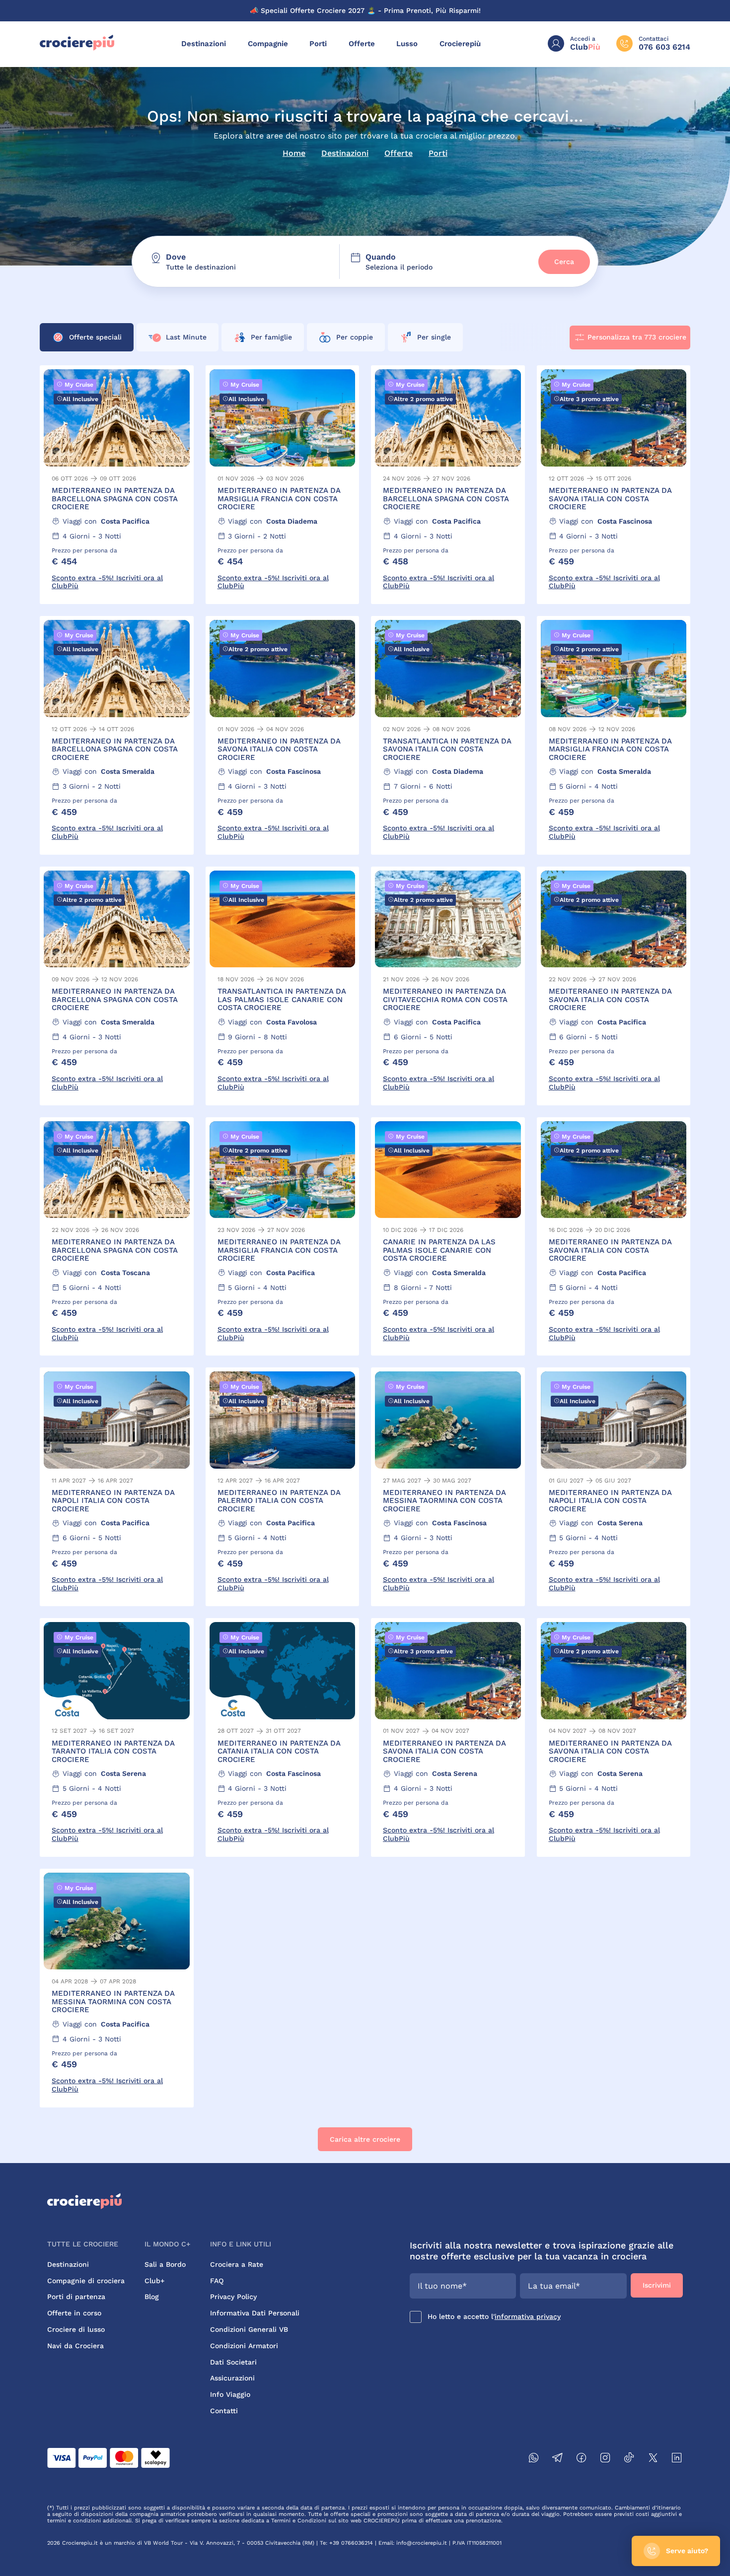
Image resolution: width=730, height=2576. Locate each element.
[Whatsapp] (534, 2459)
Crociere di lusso (76, 2329)
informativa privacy (528, 2316)
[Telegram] (558, 2459)
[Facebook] (582, 2459)
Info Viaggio (230, 2394)
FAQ (217, 2281)
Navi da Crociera (75, 2346)
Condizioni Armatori (244, 2346)
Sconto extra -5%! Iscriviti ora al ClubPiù (107, 582)
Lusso (407, 44)
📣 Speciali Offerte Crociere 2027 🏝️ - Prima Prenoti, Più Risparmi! (365, 10)
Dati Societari (233, 2362)
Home (294, 153)
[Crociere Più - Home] (77, 48)
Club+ (154, 2281)
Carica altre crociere (365, 2139)
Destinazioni (204, 44)
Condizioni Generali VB (249, 2329)
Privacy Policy (233, 2297)
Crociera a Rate (237, 2264)
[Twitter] (653, 2459)
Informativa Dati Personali (255, 2313)
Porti (318, 44)
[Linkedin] (677, 2459)
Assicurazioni (232, 2378)
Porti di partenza (76, 2297)
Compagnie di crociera (86, 2281)
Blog (152, 2297)
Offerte (362, 44)
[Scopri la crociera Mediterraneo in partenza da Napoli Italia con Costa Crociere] (117, 1487)
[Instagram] (605, 2459)
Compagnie (268, 44)
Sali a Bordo (165, 2264)
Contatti (224, 2411)
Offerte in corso (74, 2313)
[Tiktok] (629, 2459)
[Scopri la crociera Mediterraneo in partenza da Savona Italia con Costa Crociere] (614, 485)
